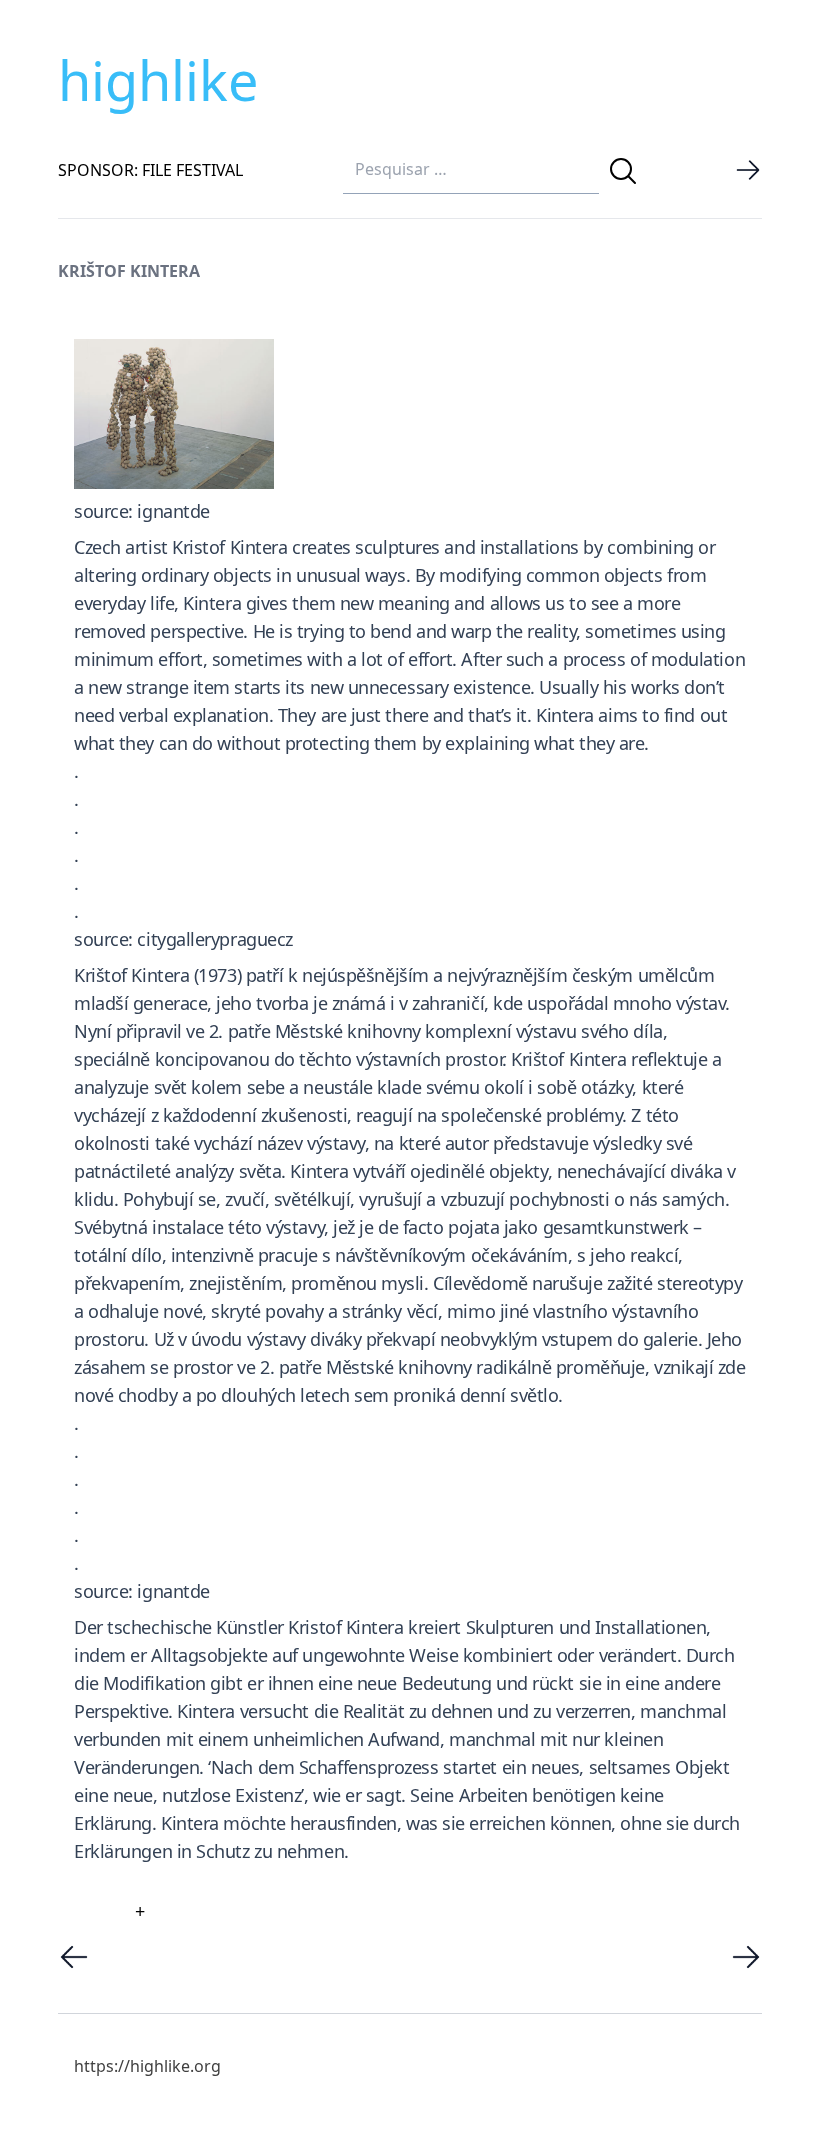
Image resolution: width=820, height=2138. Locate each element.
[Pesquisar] (623, 171)
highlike (158, 80)
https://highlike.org (147, 2066)
